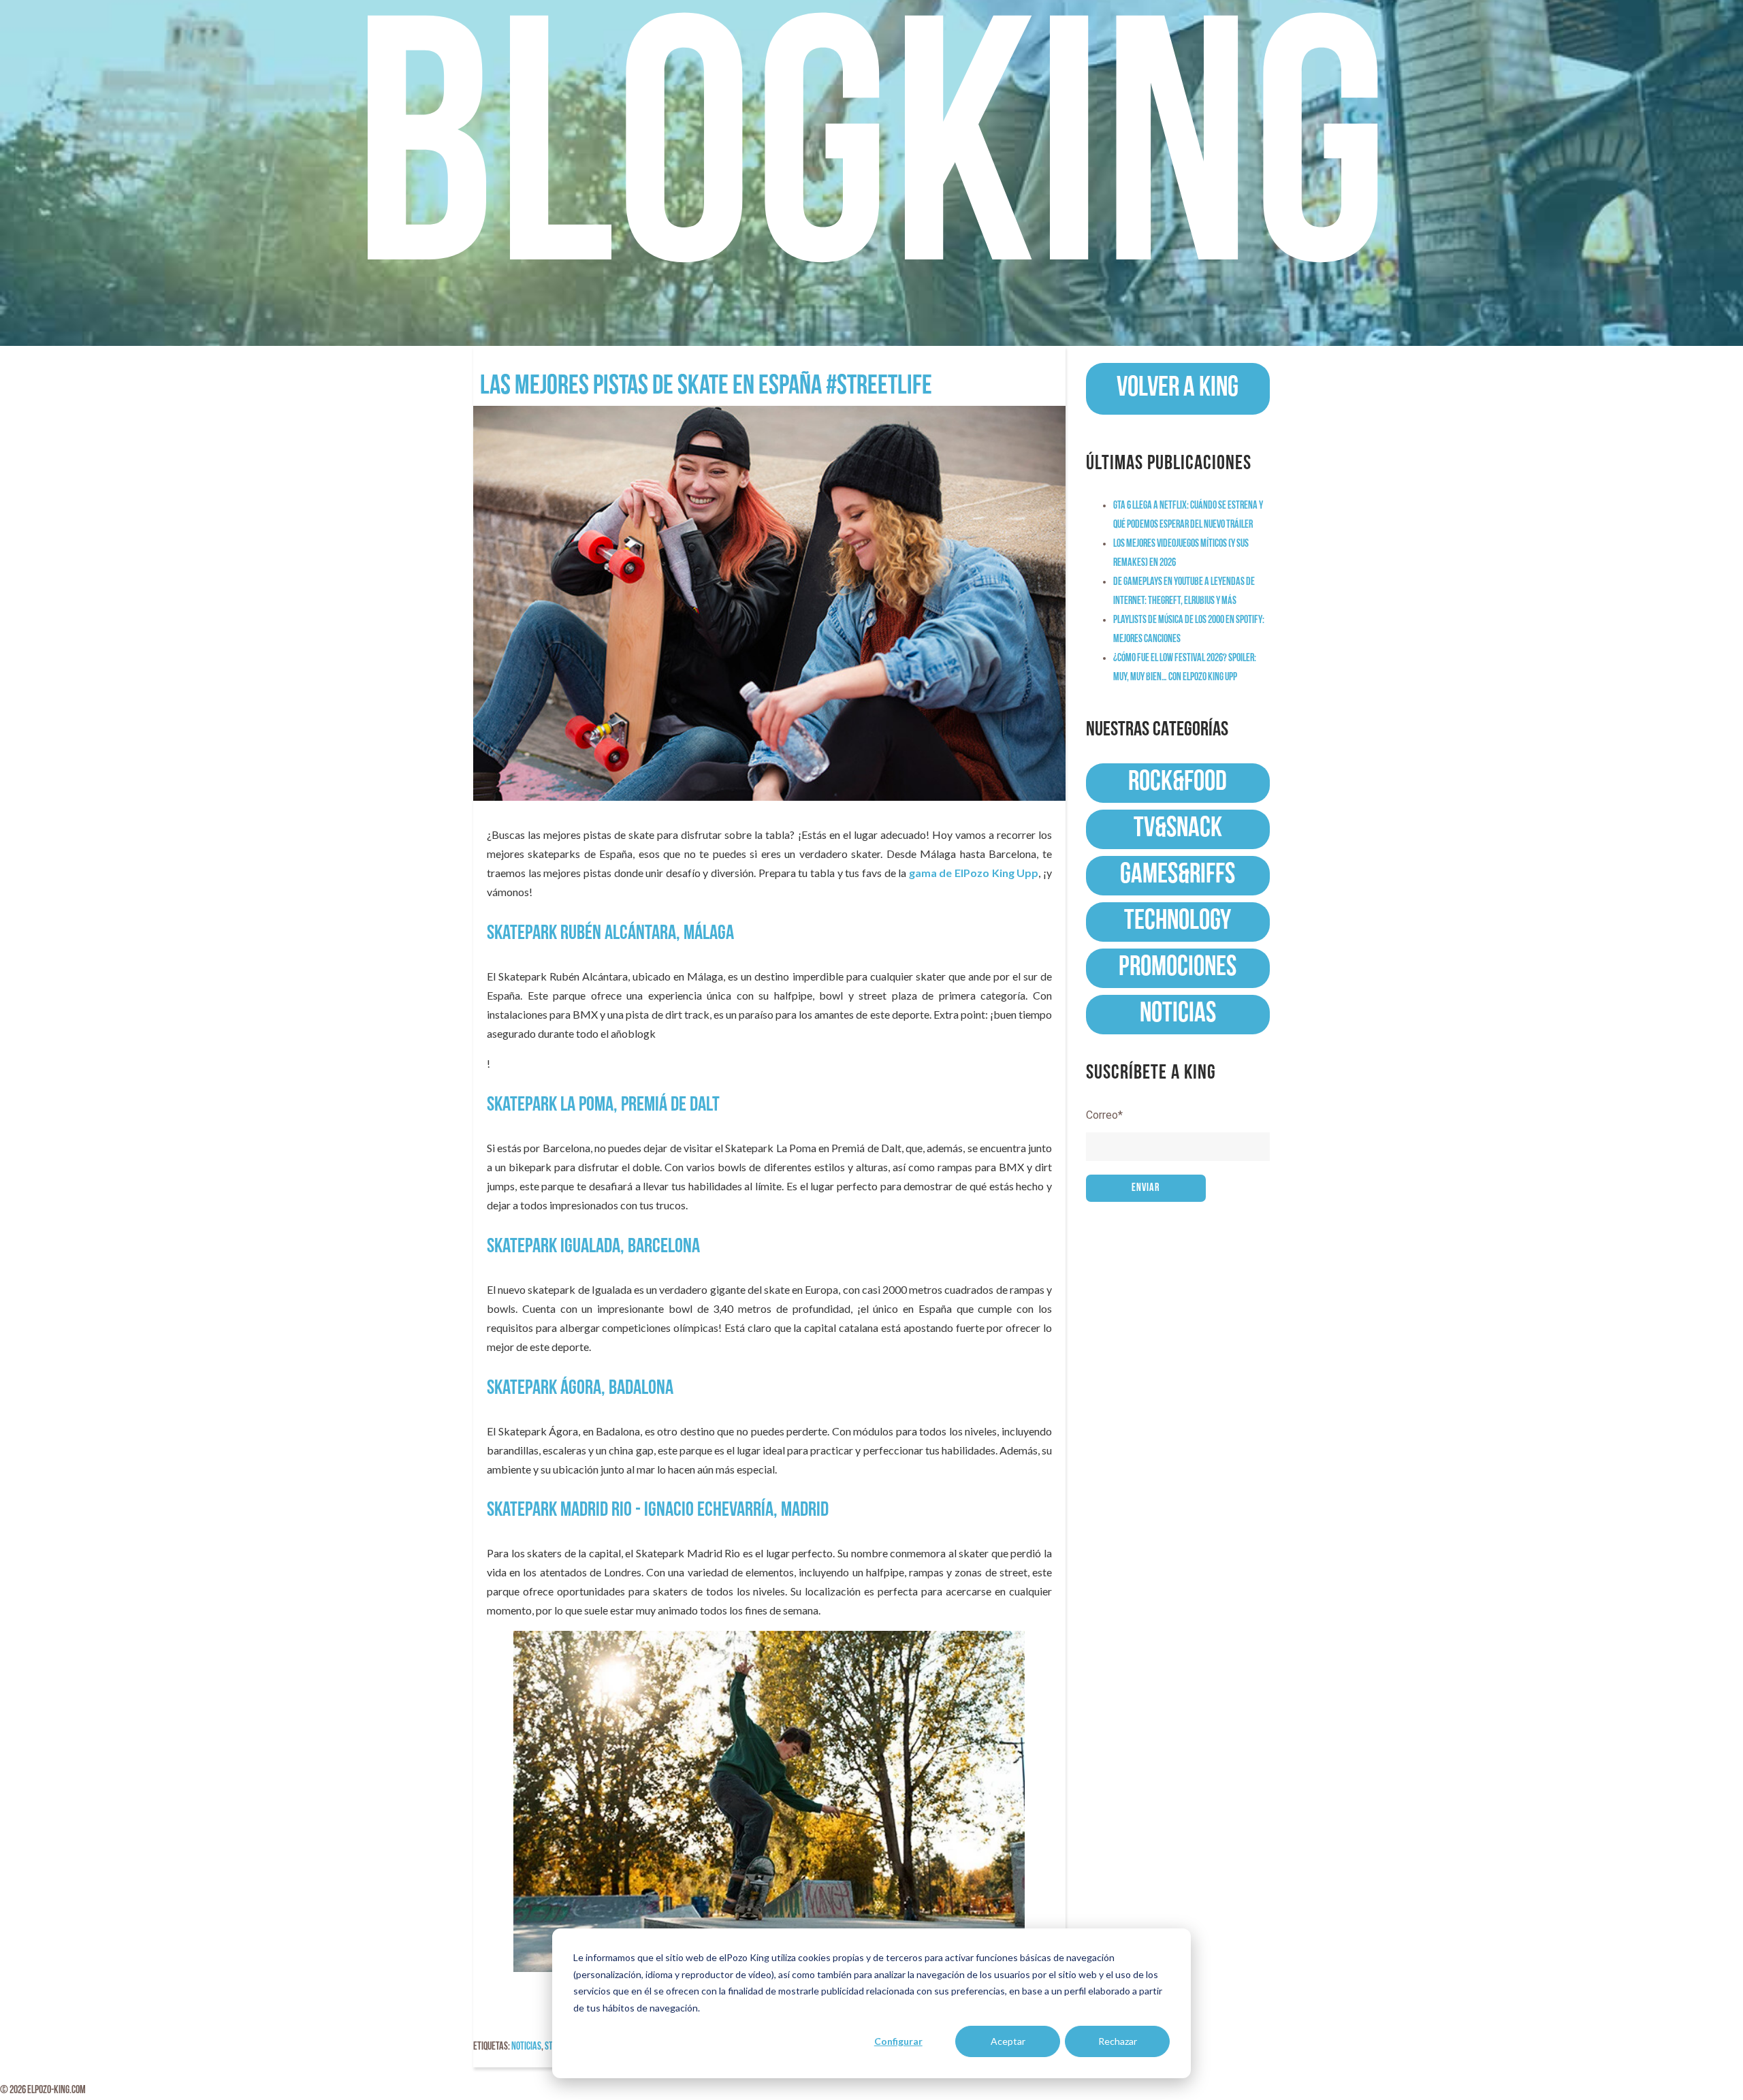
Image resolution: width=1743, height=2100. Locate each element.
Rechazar (1118, 2041)
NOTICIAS (1178, 1014)
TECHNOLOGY (1178, 922)
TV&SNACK (1178, 829)
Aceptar (1008, 2041)
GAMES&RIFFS (1178, 875)
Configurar (898, 2041)
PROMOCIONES (1178, 968)
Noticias (526, 2047)
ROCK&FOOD (1178, 783)
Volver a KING (1178, 388)
